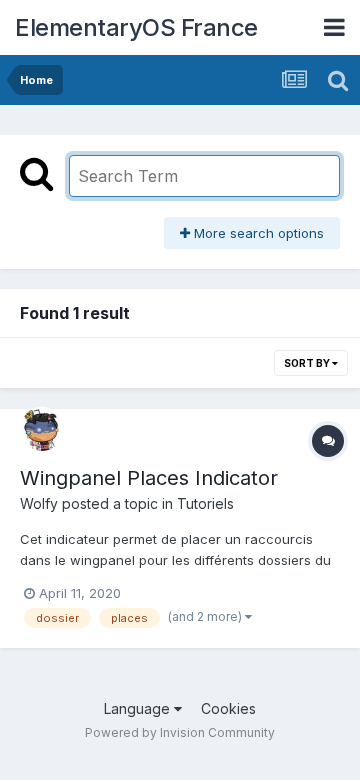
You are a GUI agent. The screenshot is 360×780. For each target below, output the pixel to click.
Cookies (228, 708)
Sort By (308, 363)
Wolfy (39, 503)
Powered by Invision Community (180, 732)
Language (139, 708)
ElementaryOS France (136, 27)
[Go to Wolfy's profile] (42, 429)
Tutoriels (205, 503)
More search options (257, 233)
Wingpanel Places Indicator (149, 478)
